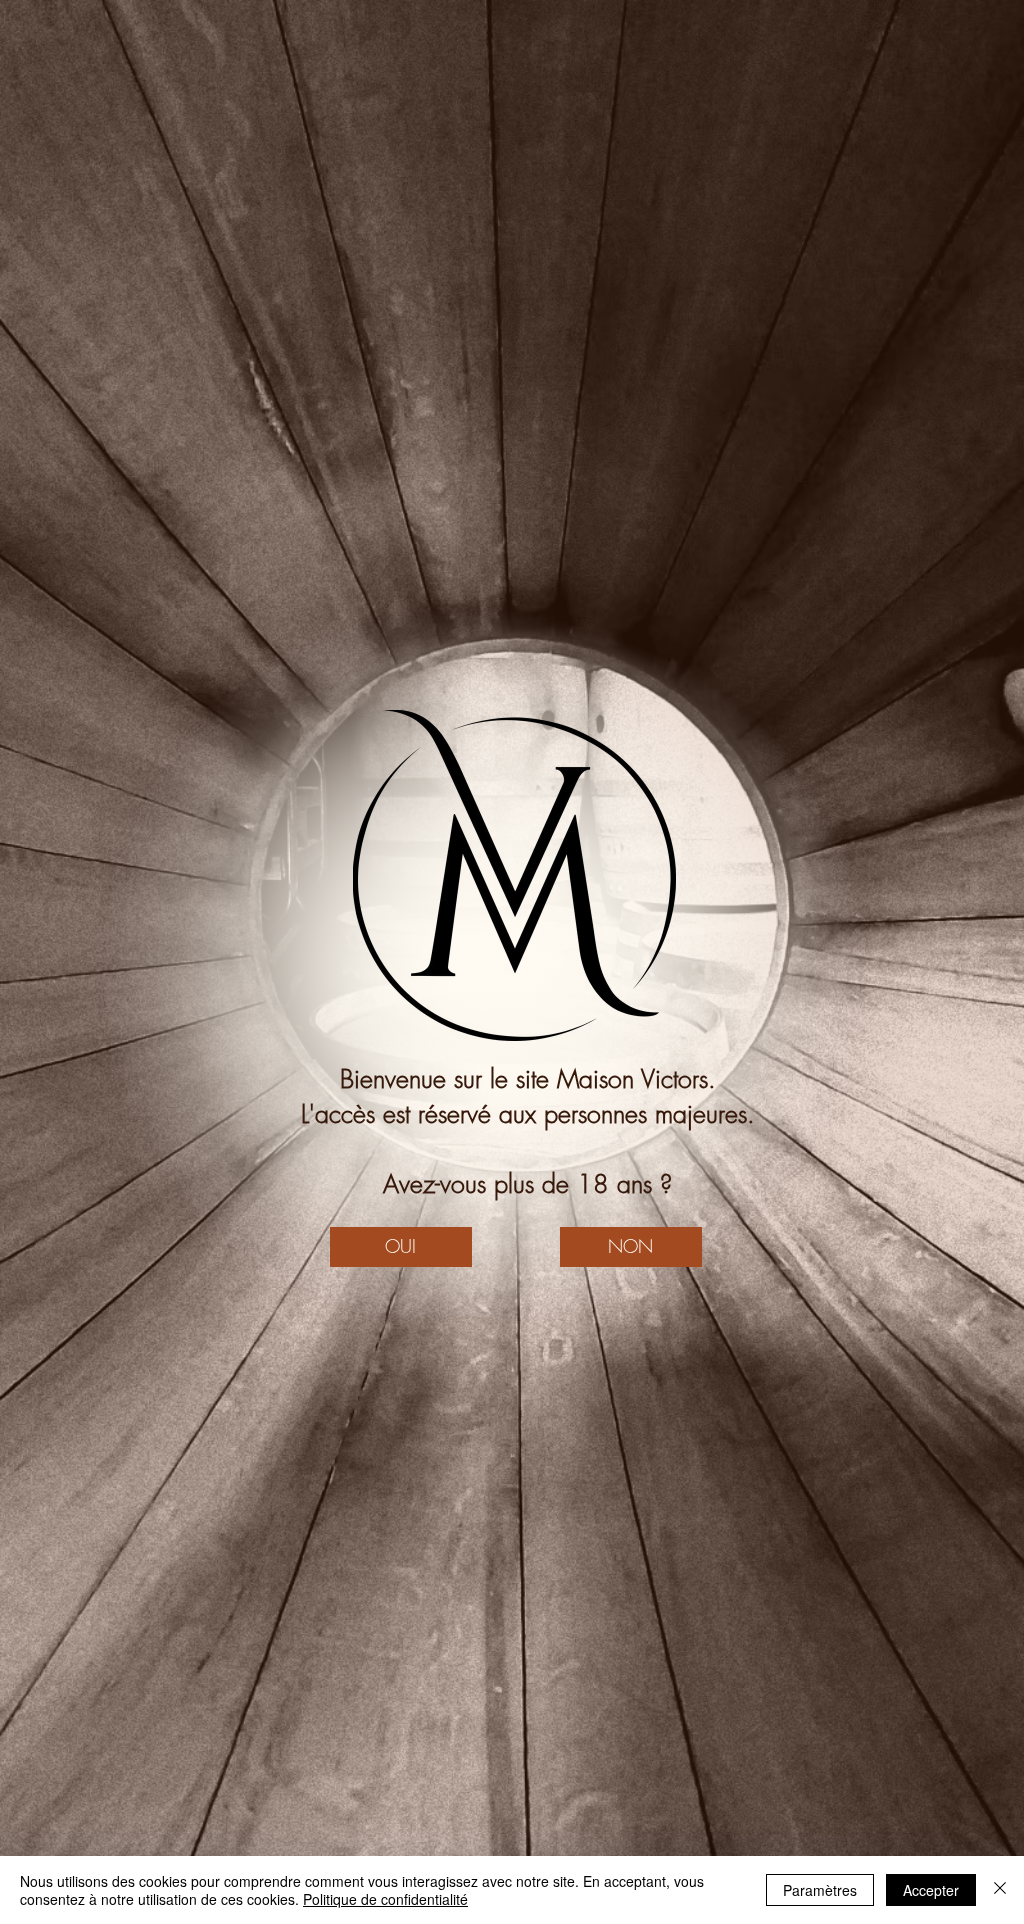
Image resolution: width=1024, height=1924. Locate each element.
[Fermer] (1000, 1890)
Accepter (931, 1890)
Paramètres (820, 1890)
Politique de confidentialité (385, 1899)
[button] (401, 1247)
